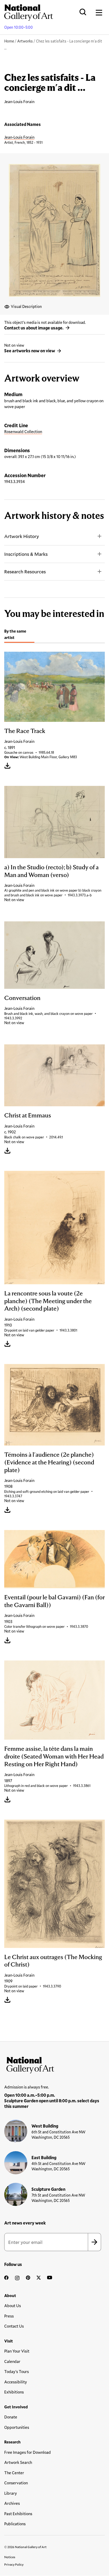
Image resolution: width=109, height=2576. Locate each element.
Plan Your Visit (17, 2351)
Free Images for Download (28, 2452)
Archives (12, 2503)
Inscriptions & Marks (26, 554)
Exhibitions (14, 2392)
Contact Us (14, 2326)
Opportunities (17, 2427)
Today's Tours (17, 2371)
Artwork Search (18, 2462)
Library (11, 2493)
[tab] (19, 635)
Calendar (12, 2361)
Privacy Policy (14, 2564)
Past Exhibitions (18, 2514)
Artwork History (22, 536)
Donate (11, 2417)
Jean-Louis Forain (19, 137)
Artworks (25, 41)
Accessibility (16, 2382)
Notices (10, 2557)
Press (9, 2316)
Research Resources (25, 571)
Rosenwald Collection (23, 431)
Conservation (16, 2483)
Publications (15, 2524)
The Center (14, 2473)
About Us (13, 2306)
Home (9, 41)
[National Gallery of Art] (54, 2064)
